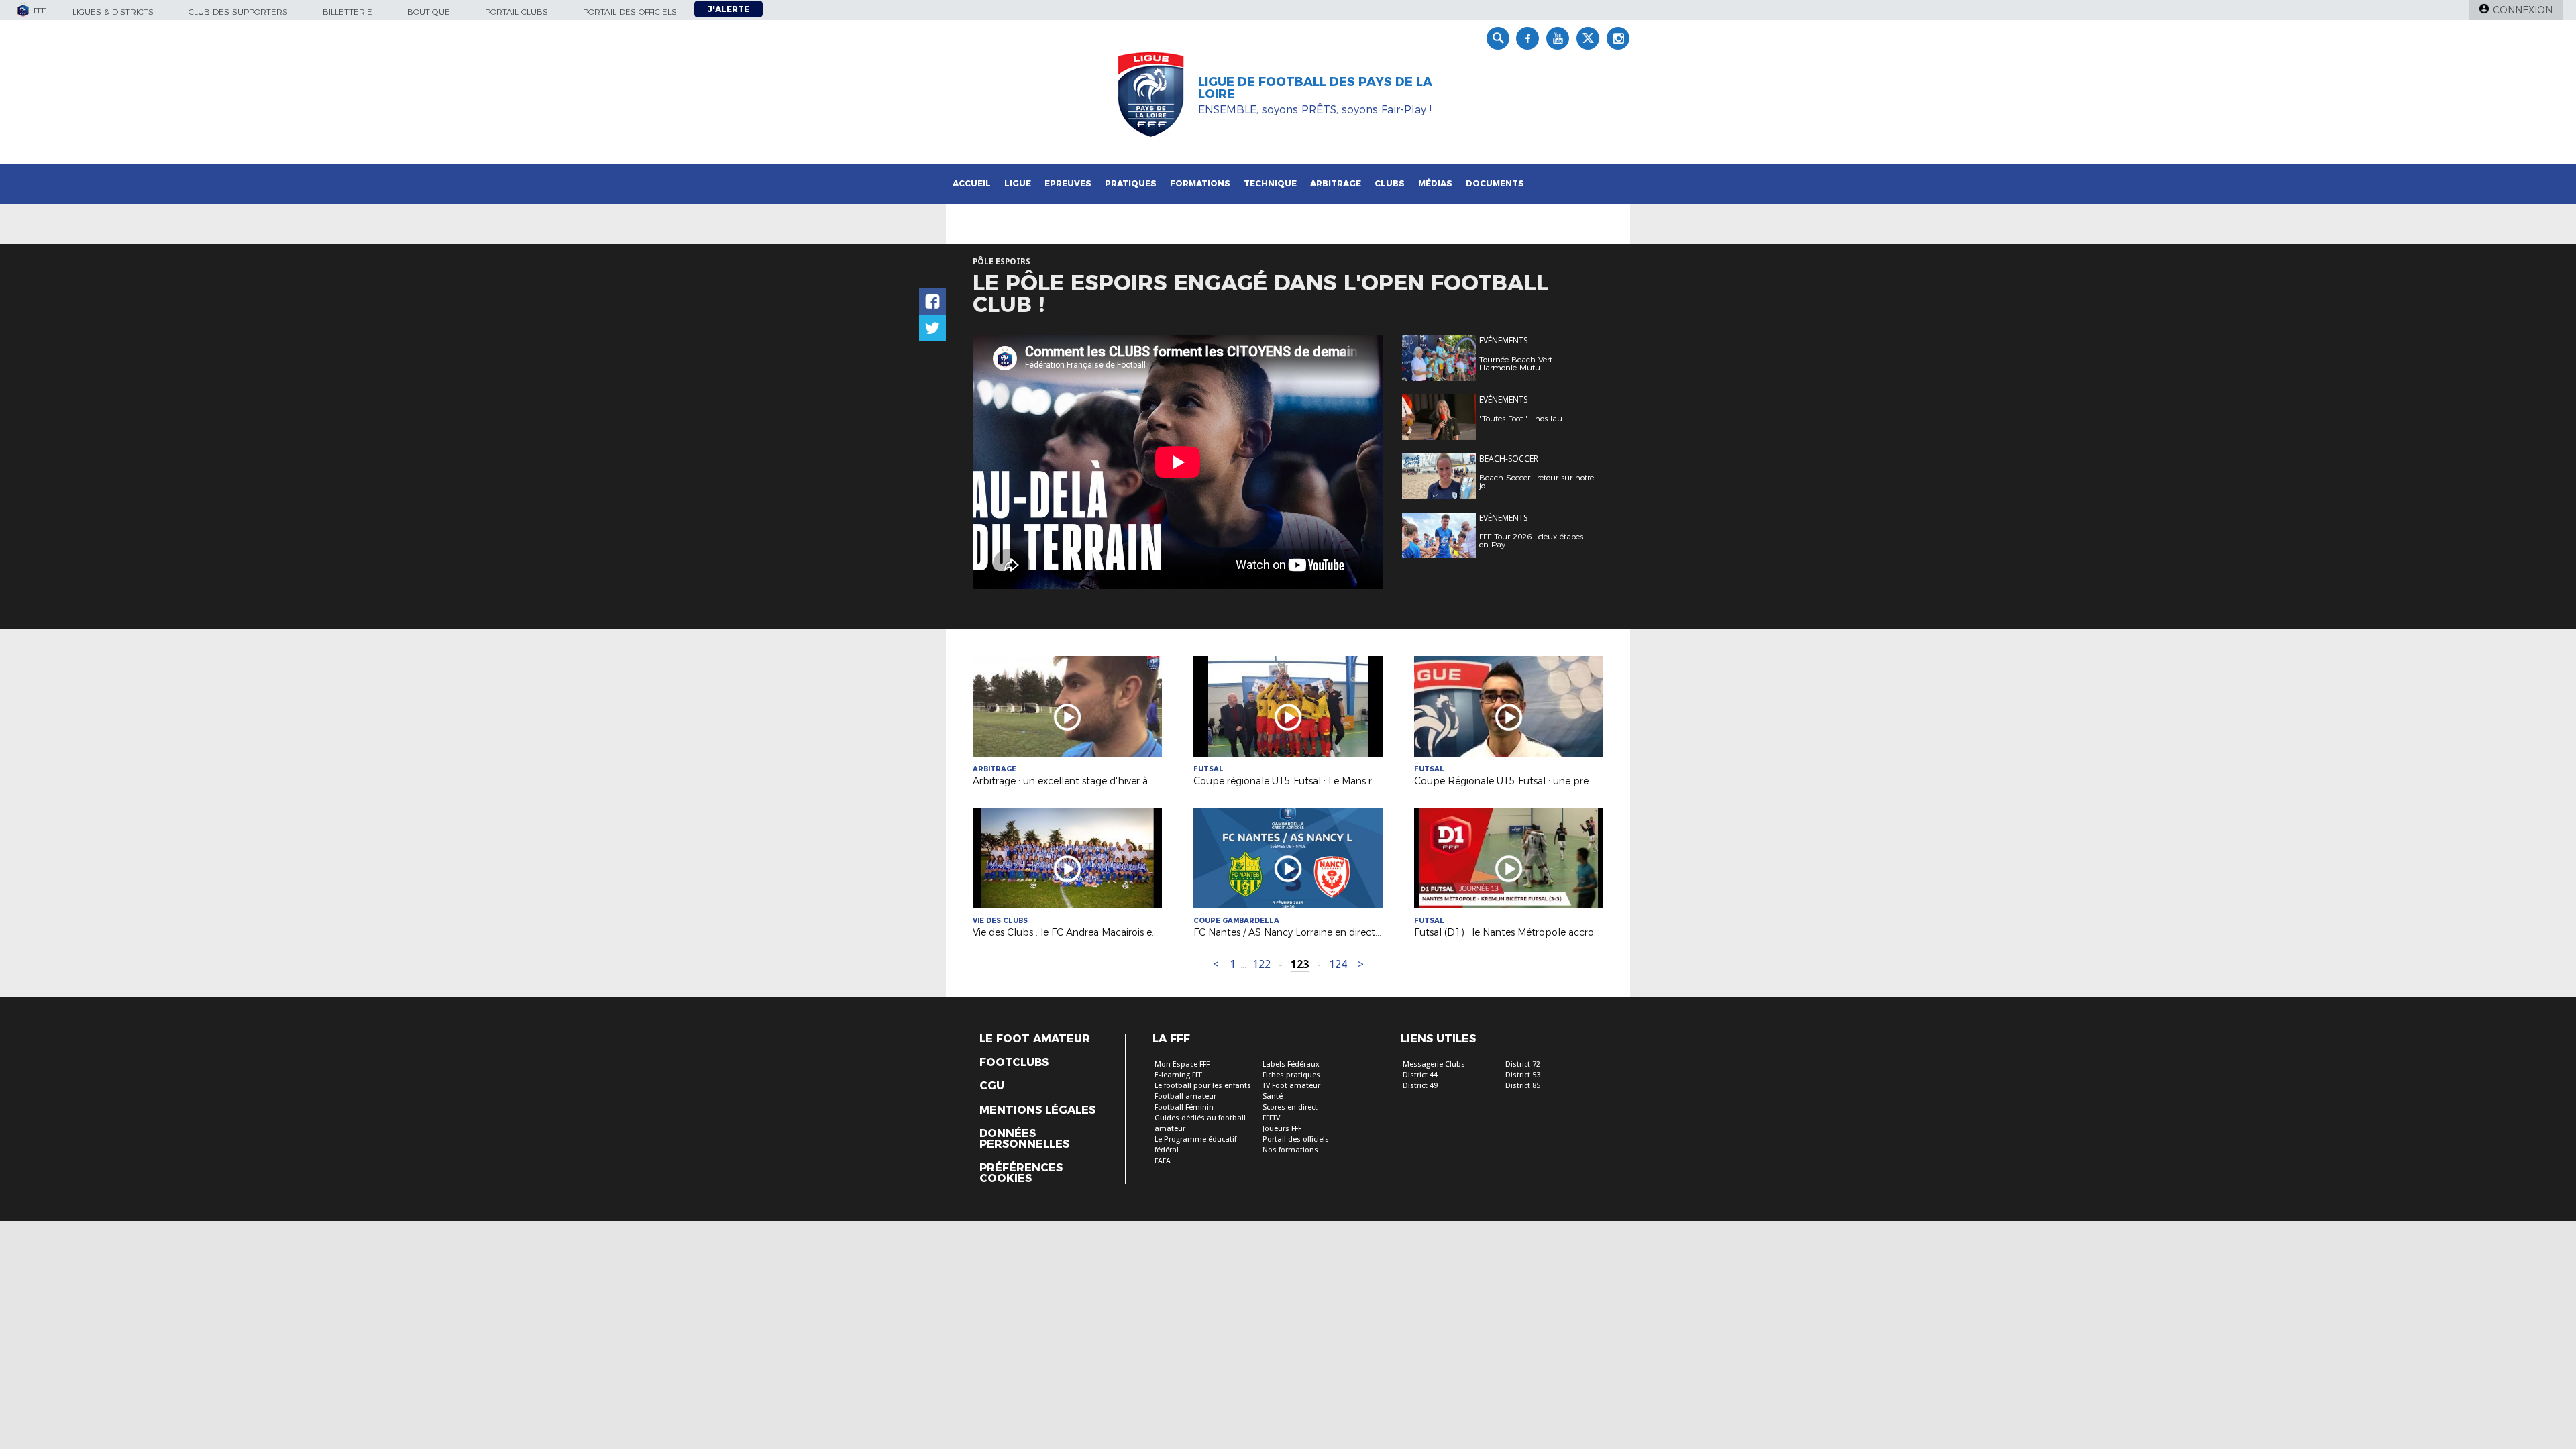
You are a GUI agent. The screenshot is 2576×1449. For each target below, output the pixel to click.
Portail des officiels (630, 12)
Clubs (1390, 183)
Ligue (1018, 183)
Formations (1200, 183)
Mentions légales (1037, 1110)
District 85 (1523, 1086)
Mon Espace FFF (1182, 1064)
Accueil (972, 183)
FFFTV (1271, 1118)
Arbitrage (1336, 183)
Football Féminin (1184, 1107)
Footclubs (1014, 1063)
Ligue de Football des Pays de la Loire (1315, 88)
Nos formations (1290, 1150)
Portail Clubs (517, 12)
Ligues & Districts (113, 12)
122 (1262, 964)
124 (1338, 964)
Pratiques (1131, 183)
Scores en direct (1290, 1107)
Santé (1273, 1096)
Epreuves (1068, 183)
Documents (1495, 183)
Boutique (429, 12)
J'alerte (729, 9)
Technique (1270, 183)
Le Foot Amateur (1035, 1039)
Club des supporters (238, 12)
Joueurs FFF (1282, 1129)
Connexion (2523, 10)
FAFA (1163, 1161)
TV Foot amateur (1291, 1086)
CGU (992, 1086)
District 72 (1523, 1064)
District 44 (1420, 1075)
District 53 (1523, 1075)
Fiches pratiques (1291, 1075)
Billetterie (347, 12)
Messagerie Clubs (1434, 1064)
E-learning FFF (1178, 1075)
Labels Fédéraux (1291, 1064)
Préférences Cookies (1021, 1173)
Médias (1435, 183)
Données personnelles (1024, 1139)
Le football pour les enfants (1203, 1086)
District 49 (1420, 1086)
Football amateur (1185, 1096)
